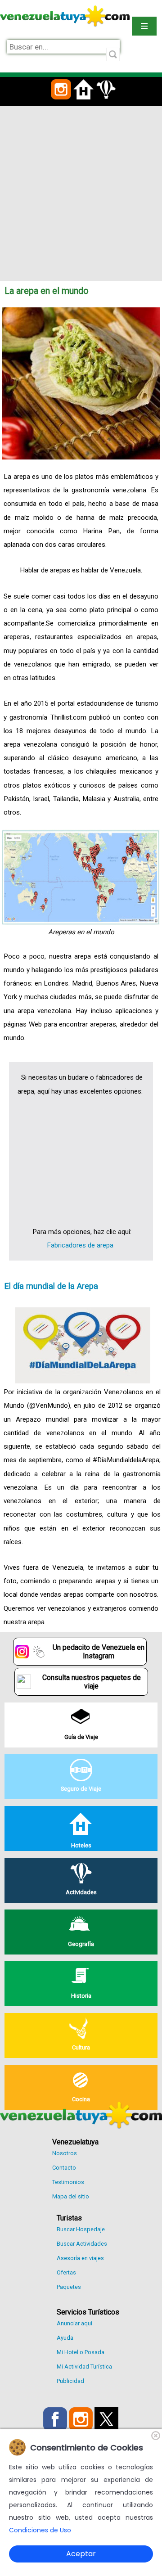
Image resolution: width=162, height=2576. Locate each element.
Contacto (64, 2168)
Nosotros (65, 2153)
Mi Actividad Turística (84, 2367)
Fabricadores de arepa (80, 1245)
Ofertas (66, 2272)
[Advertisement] (81, 192)
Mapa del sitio (71, 2196)
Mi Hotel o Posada (81, 2352)
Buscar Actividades (82, 2244)
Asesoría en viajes (80, 2258)
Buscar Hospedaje (81, 2229)
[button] (61, 105)
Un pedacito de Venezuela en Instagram (99, 1652)
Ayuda (65, 2338)
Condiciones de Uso (40, 2530)
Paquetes (69, 2287)
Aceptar (81, 2554)
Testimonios (68, 2182)
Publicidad (70, 2381)
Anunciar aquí (74, 2323)
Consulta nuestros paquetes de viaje (92, 1682)
